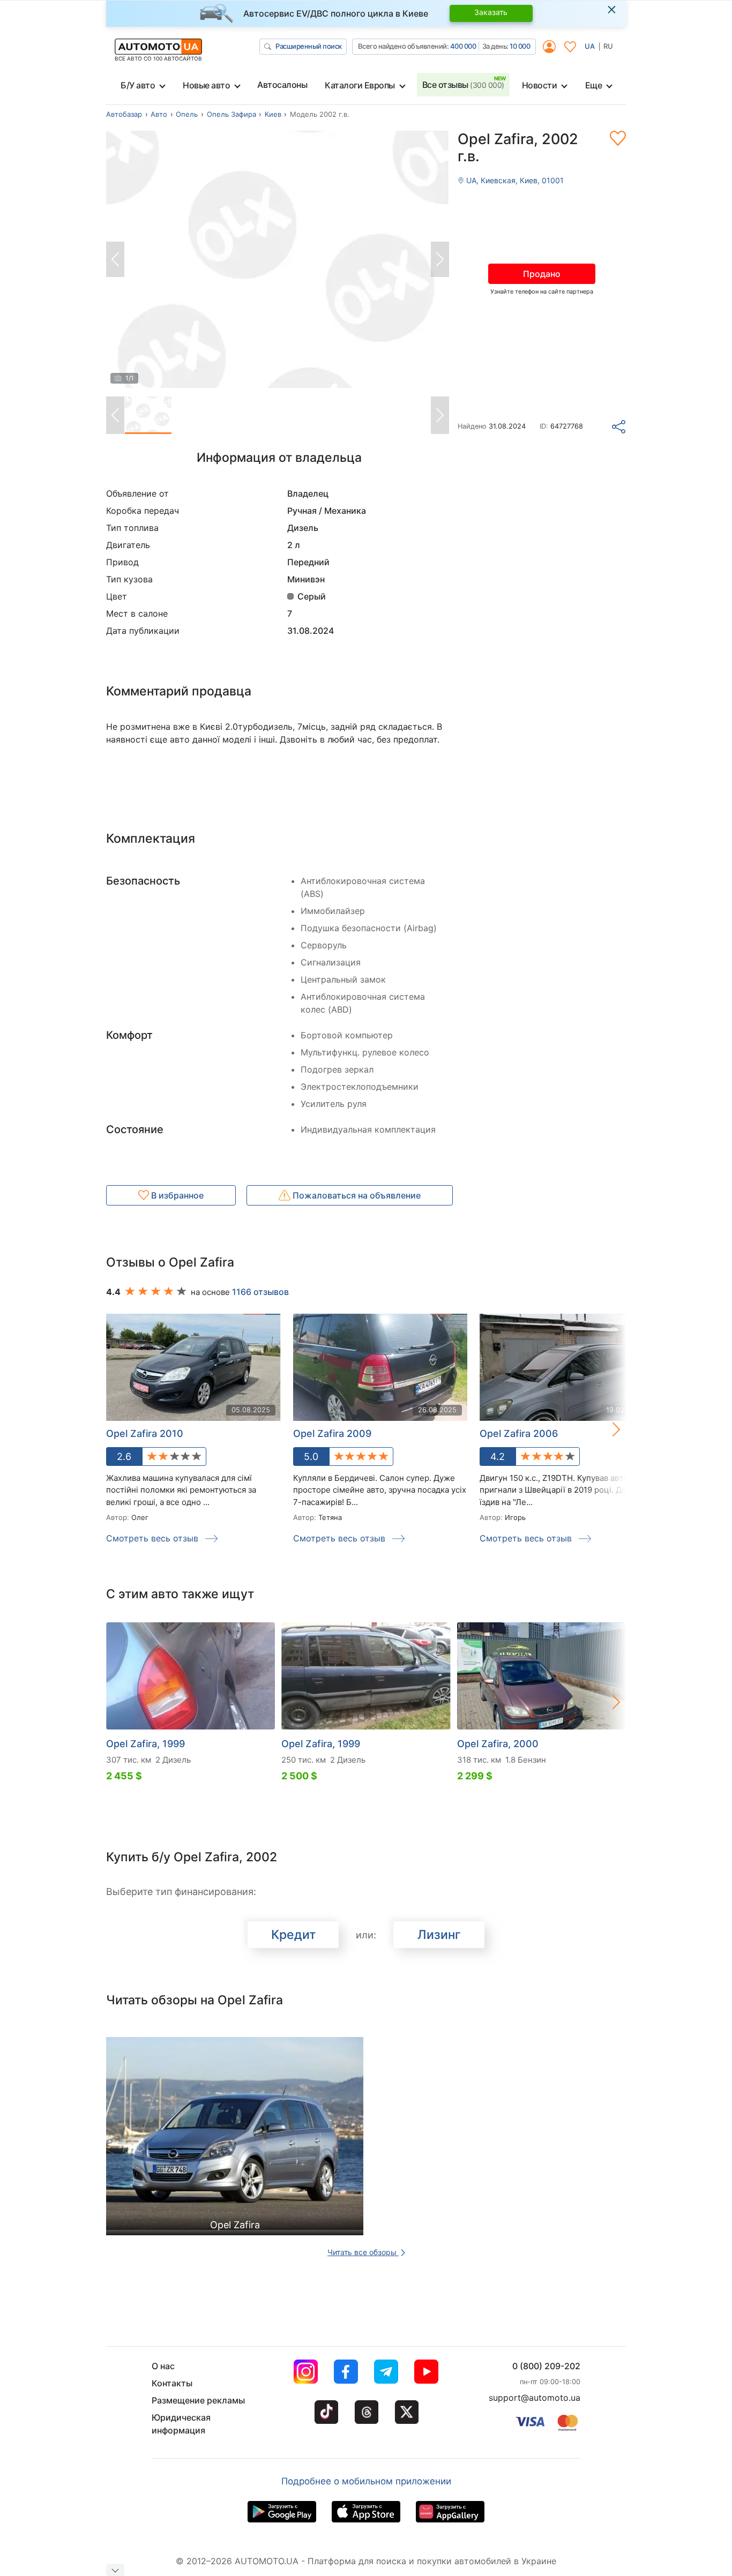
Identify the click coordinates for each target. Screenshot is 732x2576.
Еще (594, 85)
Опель (187, 114)
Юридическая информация (181, 2424)
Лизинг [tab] (439, 1935)
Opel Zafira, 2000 (498, 1744)
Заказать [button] (491, 12)
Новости (540, 85)
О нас (163, 2366)
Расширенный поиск (309, 46)
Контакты (172, 2383)
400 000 (463, 46)
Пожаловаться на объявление (356, 1195)
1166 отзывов (260, 1292)
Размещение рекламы (198, 2400)
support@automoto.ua (535, 2398)
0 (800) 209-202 (546, 2366)
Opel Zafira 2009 (332, 1433)
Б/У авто (138, 85)
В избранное (176, 1195)
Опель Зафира (231, 114)
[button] (605, 1429)
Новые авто (206, 85)
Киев (273, 114)
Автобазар (124, 114)
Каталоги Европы (360, 85)
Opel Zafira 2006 (519, 1433)
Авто (159, 114)
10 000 (520, 46)
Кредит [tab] (293, 1935)
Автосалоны (282, 85)
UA (590, 46)
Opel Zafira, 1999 (145, 1744)
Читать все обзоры (363, 2252)
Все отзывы (463, 85)
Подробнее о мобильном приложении (366, 2481)
